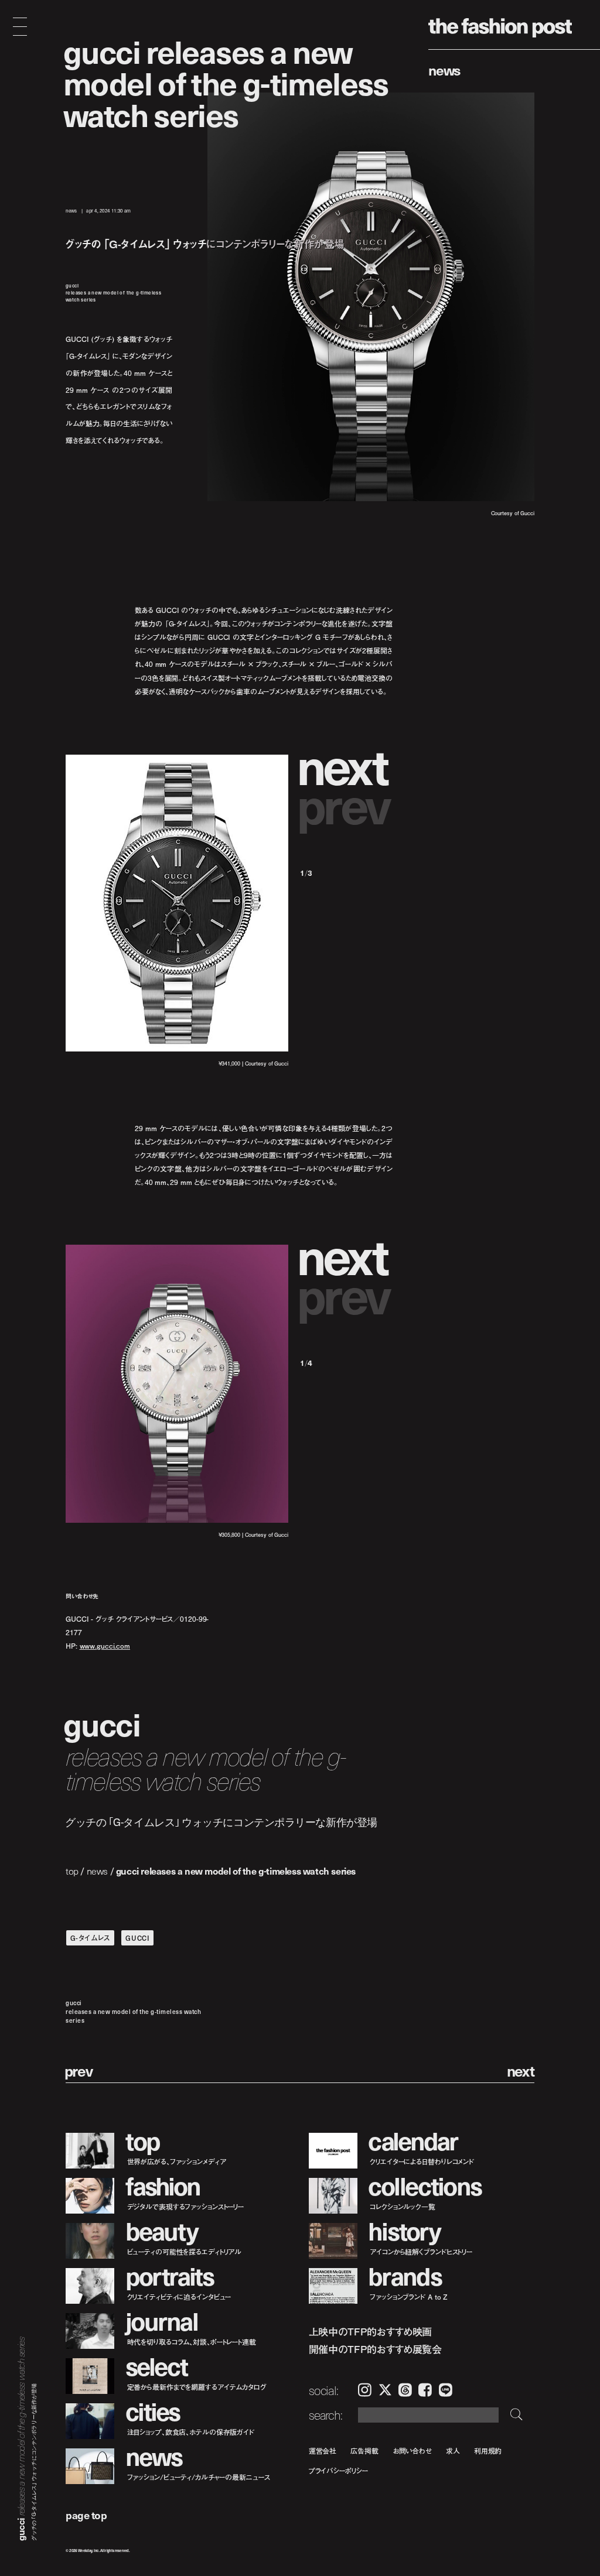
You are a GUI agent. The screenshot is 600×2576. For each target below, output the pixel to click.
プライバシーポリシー (338, 2471)
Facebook (425, 2390)
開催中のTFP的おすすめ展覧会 (375, 2349)
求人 (453, 2450)
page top (86, 2515)
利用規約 (488, 2450)
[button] (346, 765)
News (444, 70)
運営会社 (323, 2450)
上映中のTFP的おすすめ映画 (371, 2332)
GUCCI (137, 1938)
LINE (446, 2390)
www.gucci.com (105, 1645)
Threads (405, 2390)
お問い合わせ (412, 2450)
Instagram (365, 2390)
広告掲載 (364, 2450)
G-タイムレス (90, 1938)
